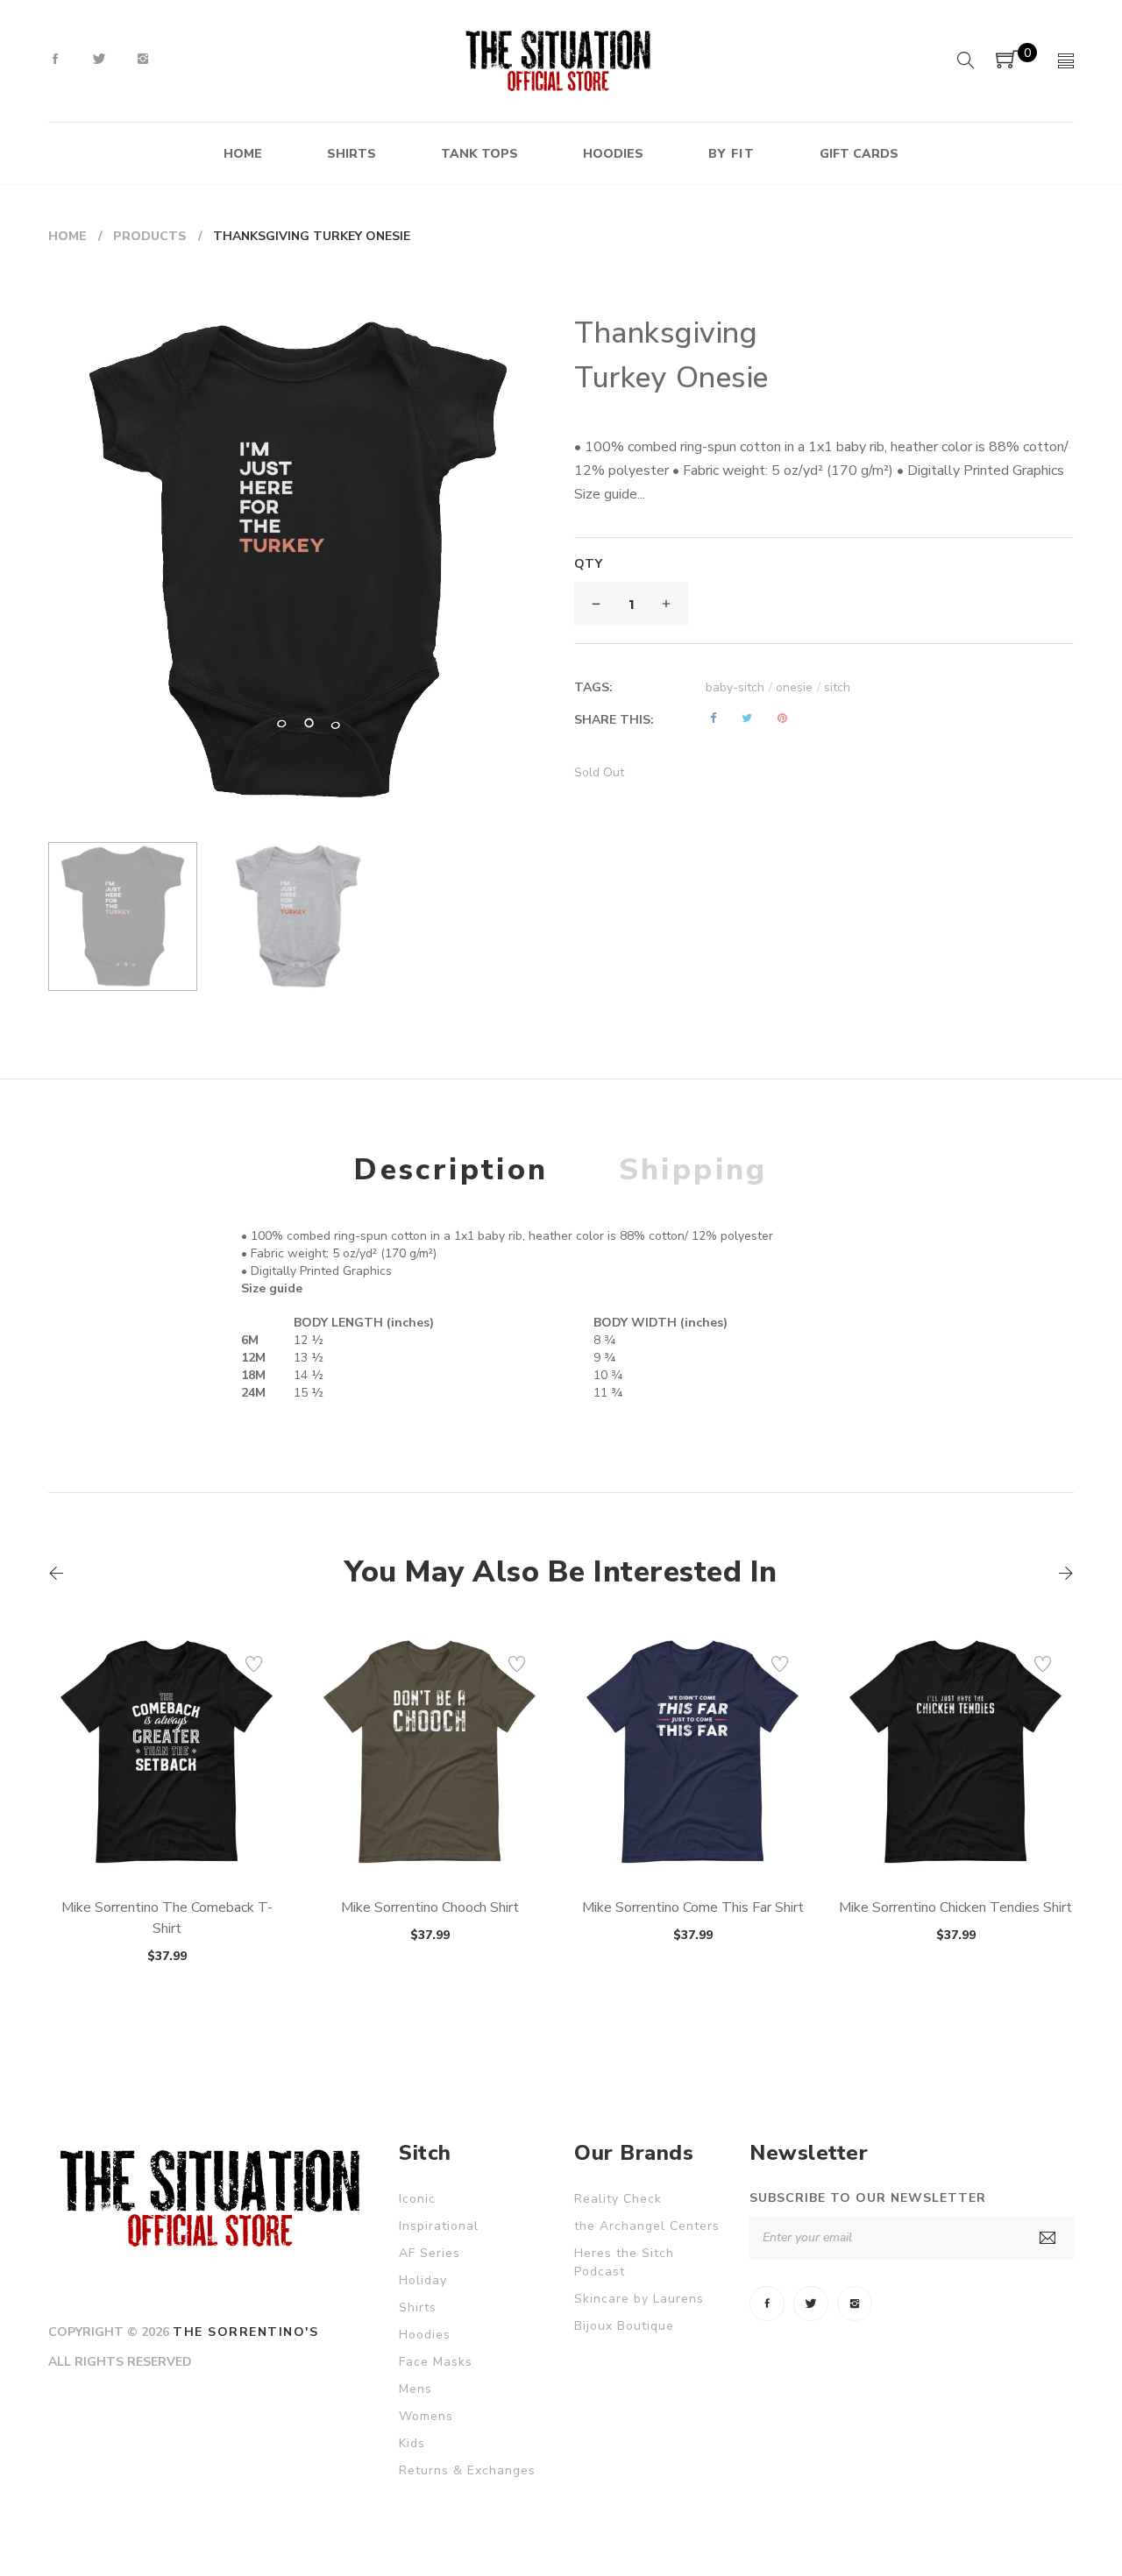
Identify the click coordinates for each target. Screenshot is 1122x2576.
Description (451, 1170)
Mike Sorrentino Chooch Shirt (430, 1907)
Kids (412, 2443)
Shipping (693, 1170)
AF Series (430, 2253)
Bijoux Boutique (624, 2326)
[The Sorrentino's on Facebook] (55, 60)
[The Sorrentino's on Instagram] (143, 60)
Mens (415, 2389)
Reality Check (618, 2199)
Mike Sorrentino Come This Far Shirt (693, 1907)
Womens (426, 2416)
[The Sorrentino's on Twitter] (99, 60)
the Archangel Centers (647, 2226)
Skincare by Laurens (639, 2299)
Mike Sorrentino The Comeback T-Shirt (167, 1918)
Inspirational (439, 2226)
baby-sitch (739, 687)
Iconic (417, 2199)
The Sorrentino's (245, 2332)
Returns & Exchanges (467, 2470)
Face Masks (436, 2362)
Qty (589, 564)
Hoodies (425, 2335)
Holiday (423, 2280)
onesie (798, 687)
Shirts (418, 2307)
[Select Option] (119, 1829)
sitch (837, 687)
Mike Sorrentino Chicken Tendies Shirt (955, 1907)
